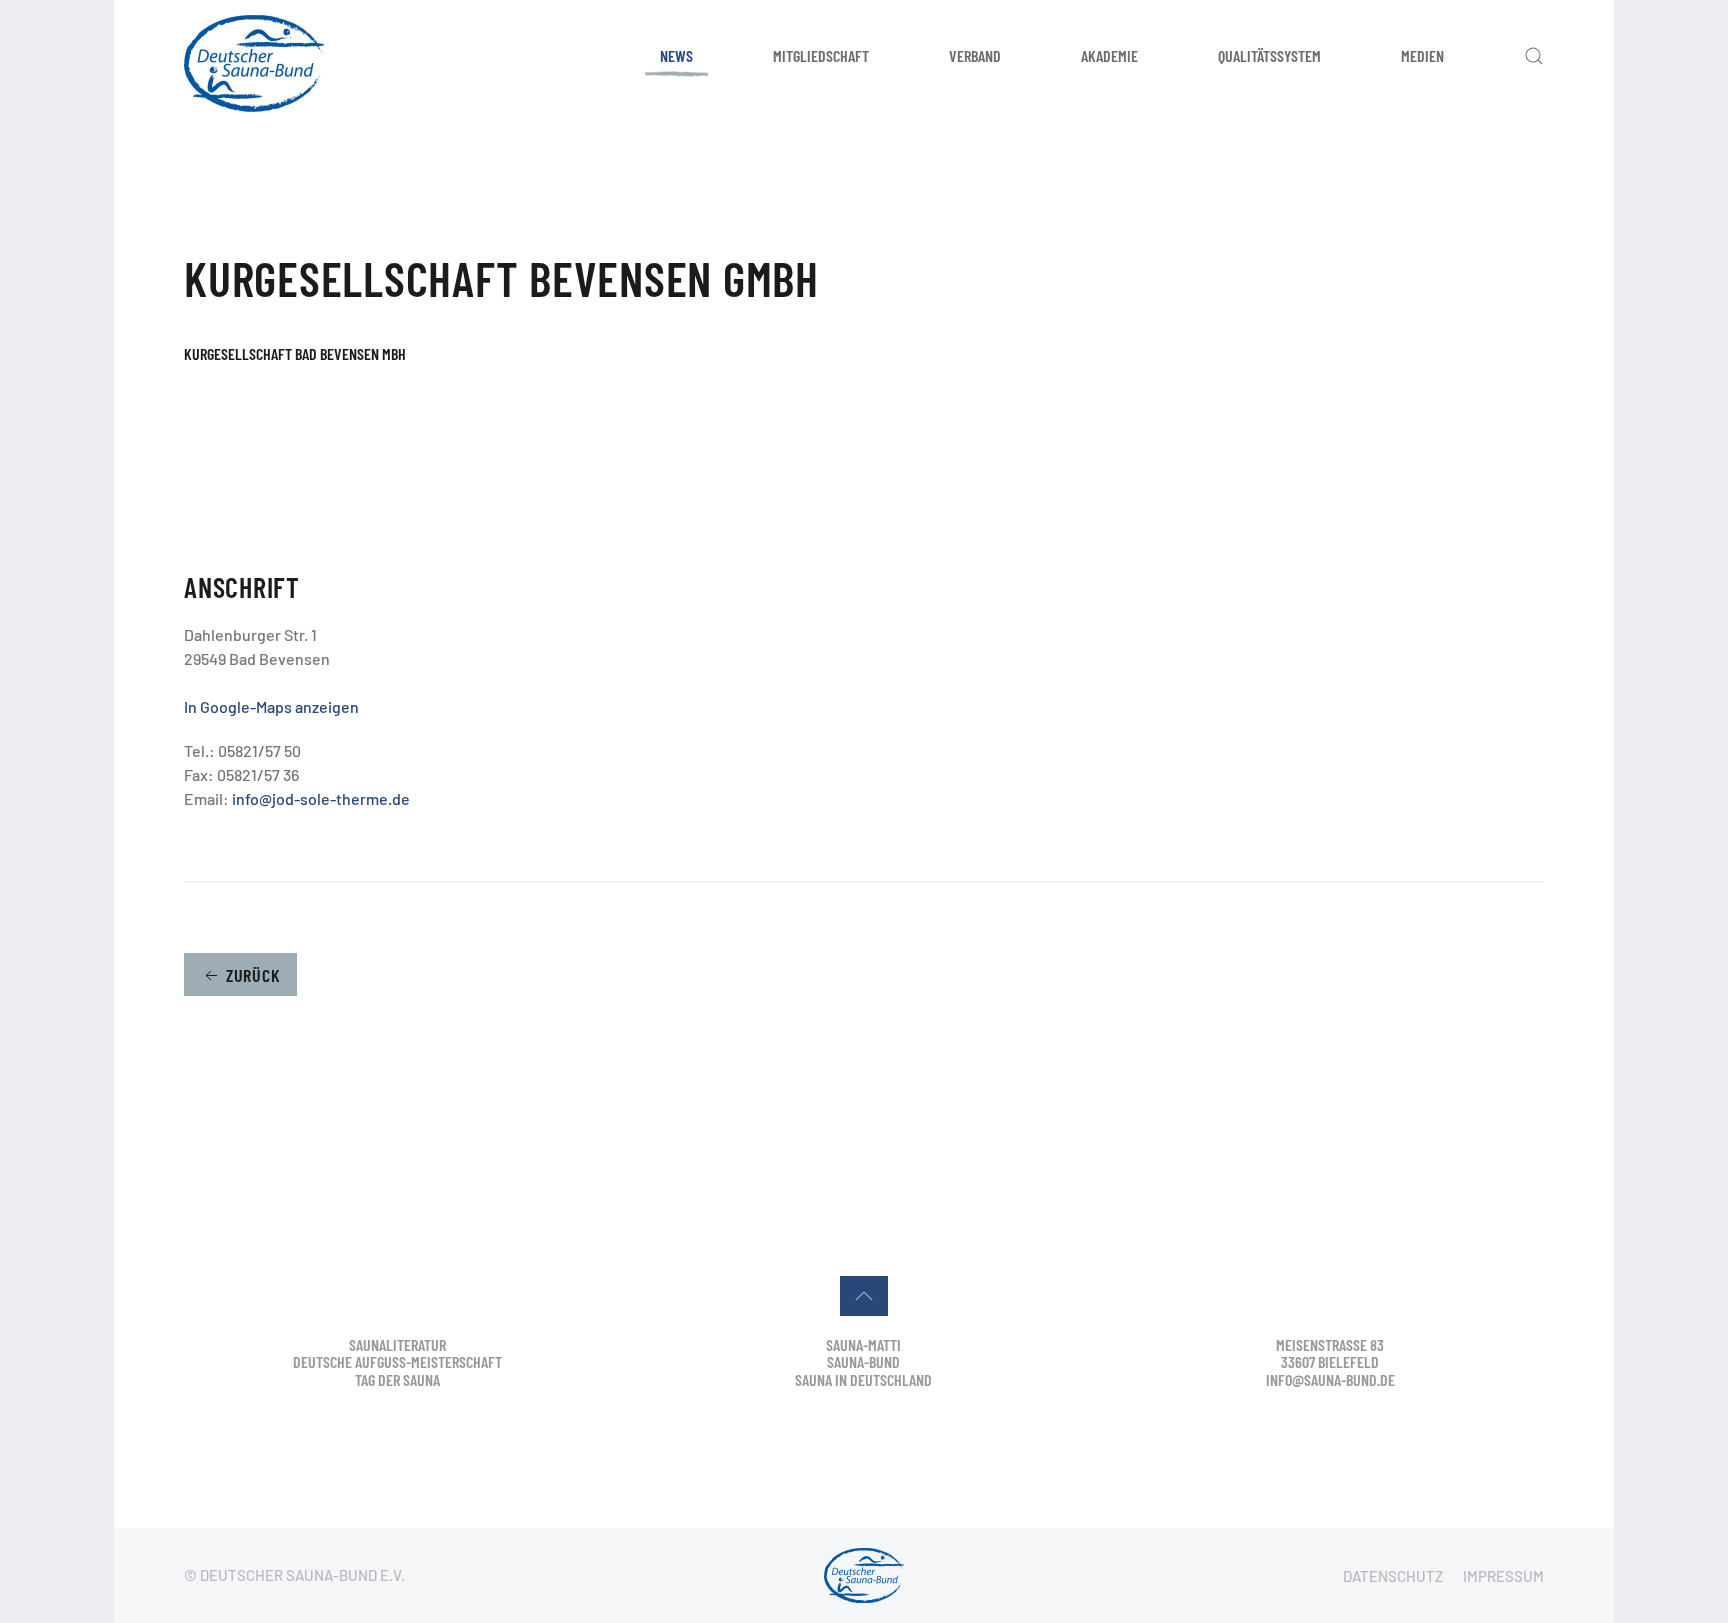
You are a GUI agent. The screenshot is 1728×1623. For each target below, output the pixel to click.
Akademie (1109, 55)
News (676, 55)
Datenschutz (1393, 1576)
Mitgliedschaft (821, 55)
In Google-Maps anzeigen (271, 706)
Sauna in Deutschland (863, 1379)
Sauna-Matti (863, 1344)
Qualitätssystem (1269, 55)
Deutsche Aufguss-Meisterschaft (397, 1361)
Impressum (1503, 1576)
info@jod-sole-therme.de (321, 798)
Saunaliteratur (397, 1344)
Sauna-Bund (863, 1361)
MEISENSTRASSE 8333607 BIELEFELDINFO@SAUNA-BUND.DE (1330, 1362)
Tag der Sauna (397, 1379)
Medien (1422, 55)
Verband (975, 55)
